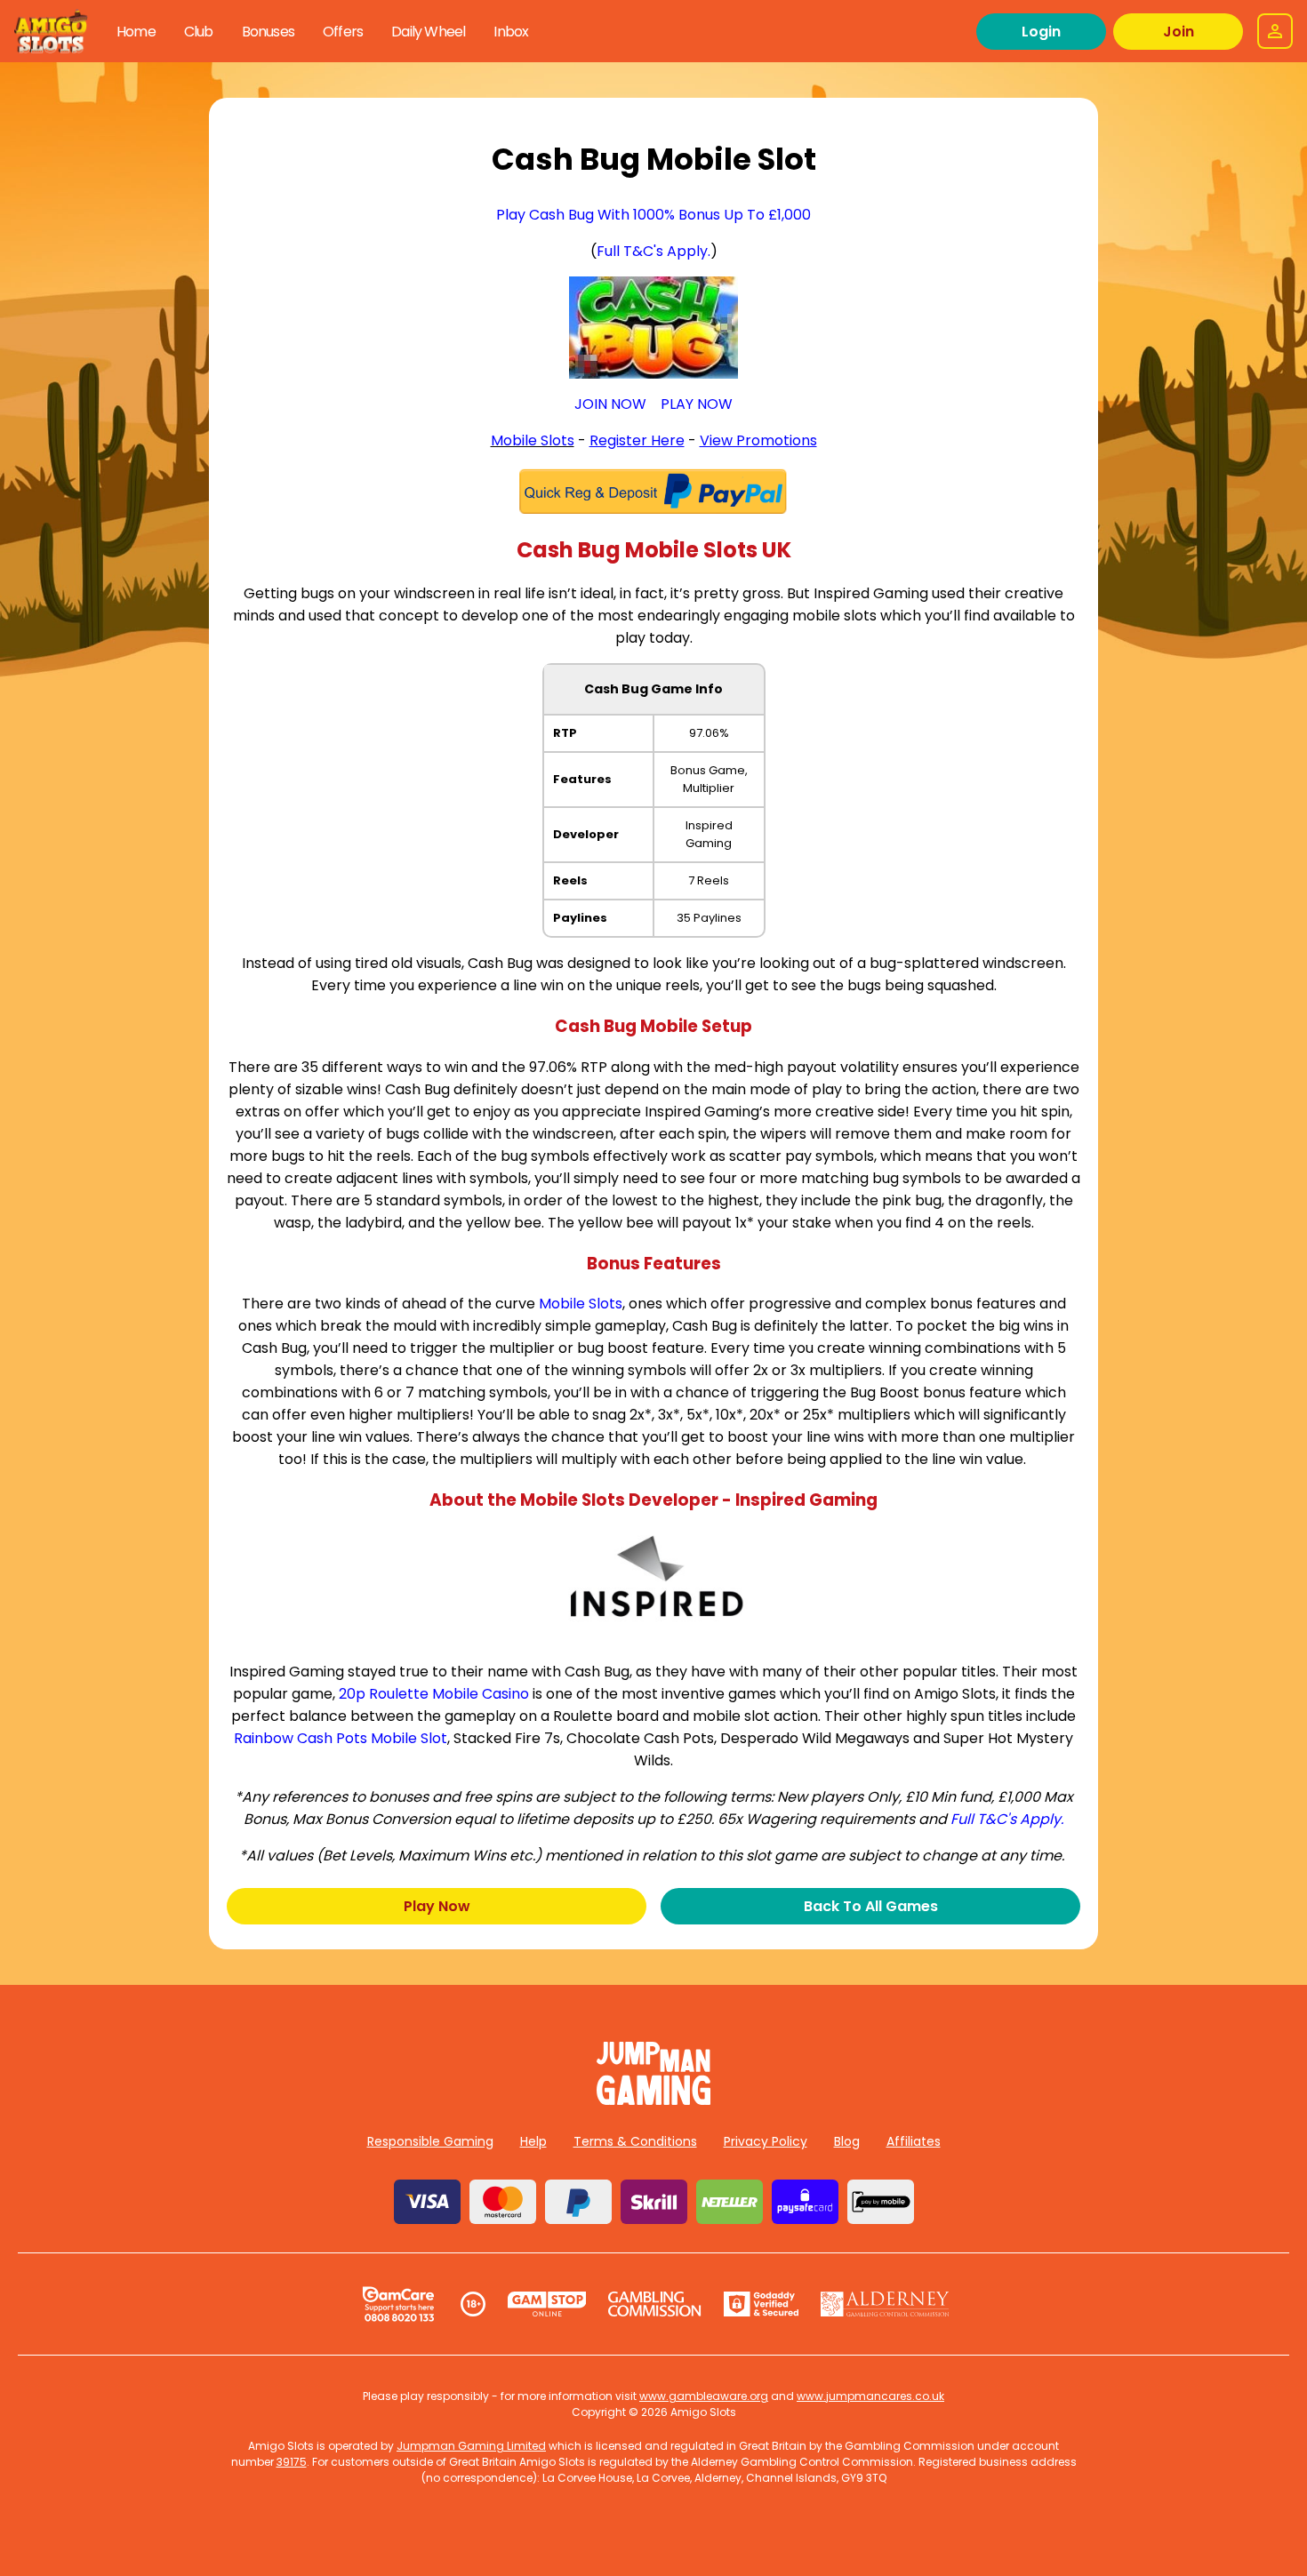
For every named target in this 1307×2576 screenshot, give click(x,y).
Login (1041, 32)
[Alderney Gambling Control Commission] (885, 2304)
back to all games (871, 1906)
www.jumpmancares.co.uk (870, 2396)
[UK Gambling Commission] (654, 2304)
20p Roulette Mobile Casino (434, 1694)
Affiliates (914, 2141)
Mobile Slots (533, 440)
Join (1179, 32)
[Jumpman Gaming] (653, 2100)
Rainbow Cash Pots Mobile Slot (341, 1738)
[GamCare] (398, 2304)
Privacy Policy (766, 2141)
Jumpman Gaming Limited (471, 2446)
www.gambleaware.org (704, 2396)
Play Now (437, 1906)
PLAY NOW (697, 404)
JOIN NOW (610, 404)
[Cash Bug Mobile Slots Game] (653, 328)
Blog (847, 2141)
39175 (292, 2462)
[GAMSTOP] (547, 2304)
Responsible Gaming (430, 2141)
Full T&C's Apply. (653, 251)
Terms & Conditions (635, 2141)
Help (533, 2141)
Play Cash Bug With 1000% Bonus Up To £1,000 (653, 215)
